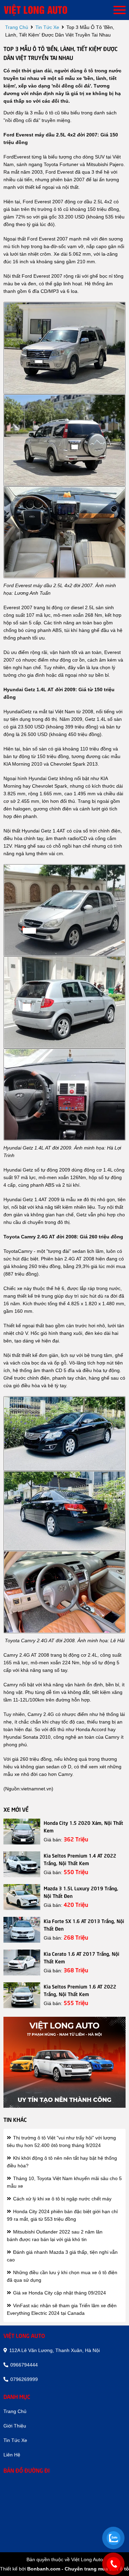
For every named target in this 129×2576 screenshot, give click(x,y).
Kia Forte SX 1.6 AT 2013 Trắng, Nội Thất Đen (84, 1924)
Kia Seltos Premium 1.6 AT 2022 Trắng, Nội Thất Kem (80, 1990)
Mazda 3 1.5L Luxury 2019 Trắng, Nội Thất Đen (81, 1892)
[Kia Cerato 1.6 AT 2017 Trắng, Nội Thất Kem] (22, 1962)
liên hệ (12, 2455)
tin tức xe (47, 27)
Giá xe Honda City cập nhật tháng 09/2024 (59, 2293)
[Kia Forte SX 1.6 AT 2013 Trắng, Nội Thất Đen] (22, 1930)
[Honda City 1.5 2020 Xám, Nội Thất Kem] (22, 1832)
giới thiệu (15, 2426)
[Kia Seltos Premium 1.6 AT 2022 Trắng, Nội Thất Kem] (22, 1995)
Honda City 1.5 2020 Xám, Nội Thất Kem (83, 1826)
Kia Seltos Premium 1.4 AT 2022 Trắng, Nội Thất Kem (80, 1859)
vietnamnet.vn (36, 1789)
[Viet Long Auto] (45, 10)
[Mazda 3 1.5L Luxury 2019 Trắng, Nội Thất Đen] (22, 1897)
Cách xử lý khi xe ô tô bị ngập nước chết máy (62, 2199)
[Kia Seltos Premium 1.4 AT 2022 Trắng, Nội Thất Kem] (22, 1864)
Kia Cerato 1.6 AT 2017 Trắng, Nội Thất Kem (82, 1957)
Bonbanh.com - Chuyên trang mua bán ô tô (78, 2569)
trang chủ (17, 27)
